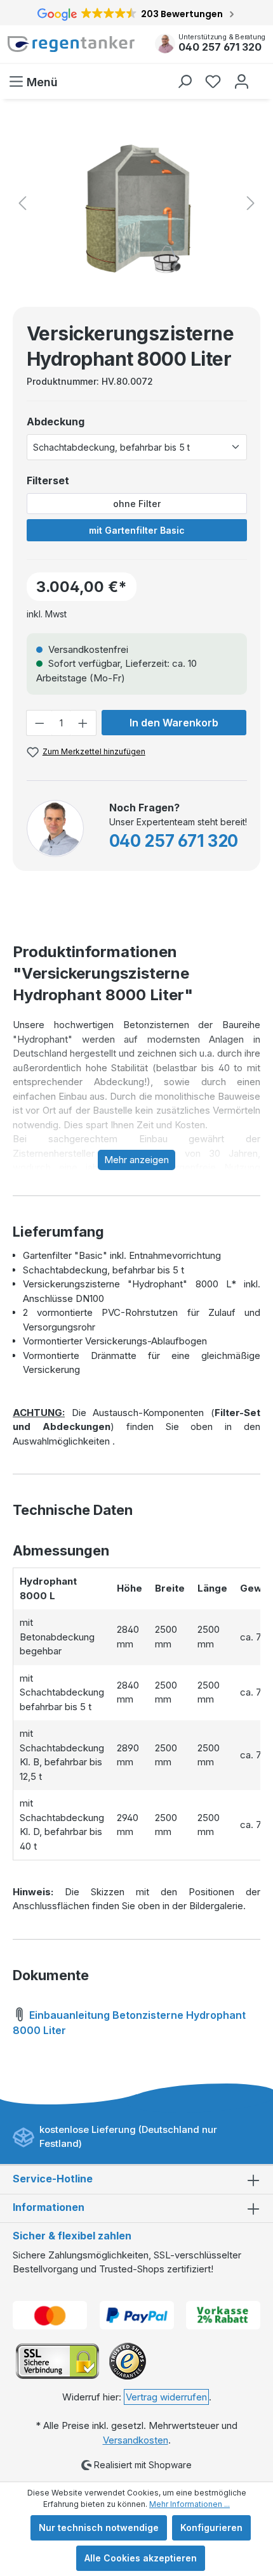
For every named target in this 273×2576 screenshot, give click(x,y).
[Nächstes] (251, 203)
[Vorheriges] (22, 203)
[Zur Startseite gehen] (72, 44)
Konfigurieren (211, 2528)
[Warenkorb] (262, 75)
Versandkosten (136, 2440)
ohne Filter (137, 504)
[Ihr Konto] (242, 81)
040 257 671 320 (220, 47)
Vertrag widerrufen (166, 2397)
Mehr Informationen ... (190, 2504)
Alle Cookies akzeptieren (141, 2558)
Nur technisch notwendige (99, 2528)
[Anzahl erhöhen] (83, 723)
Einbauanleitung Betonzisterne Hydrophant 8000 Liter (129, 2023)
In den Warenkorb (174, 723)
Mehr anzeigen (136, 1160)
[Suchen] (184, 81)
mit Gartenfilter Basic (137, 530)
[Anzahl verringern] (39, 723)
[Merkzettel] (213, 81)
